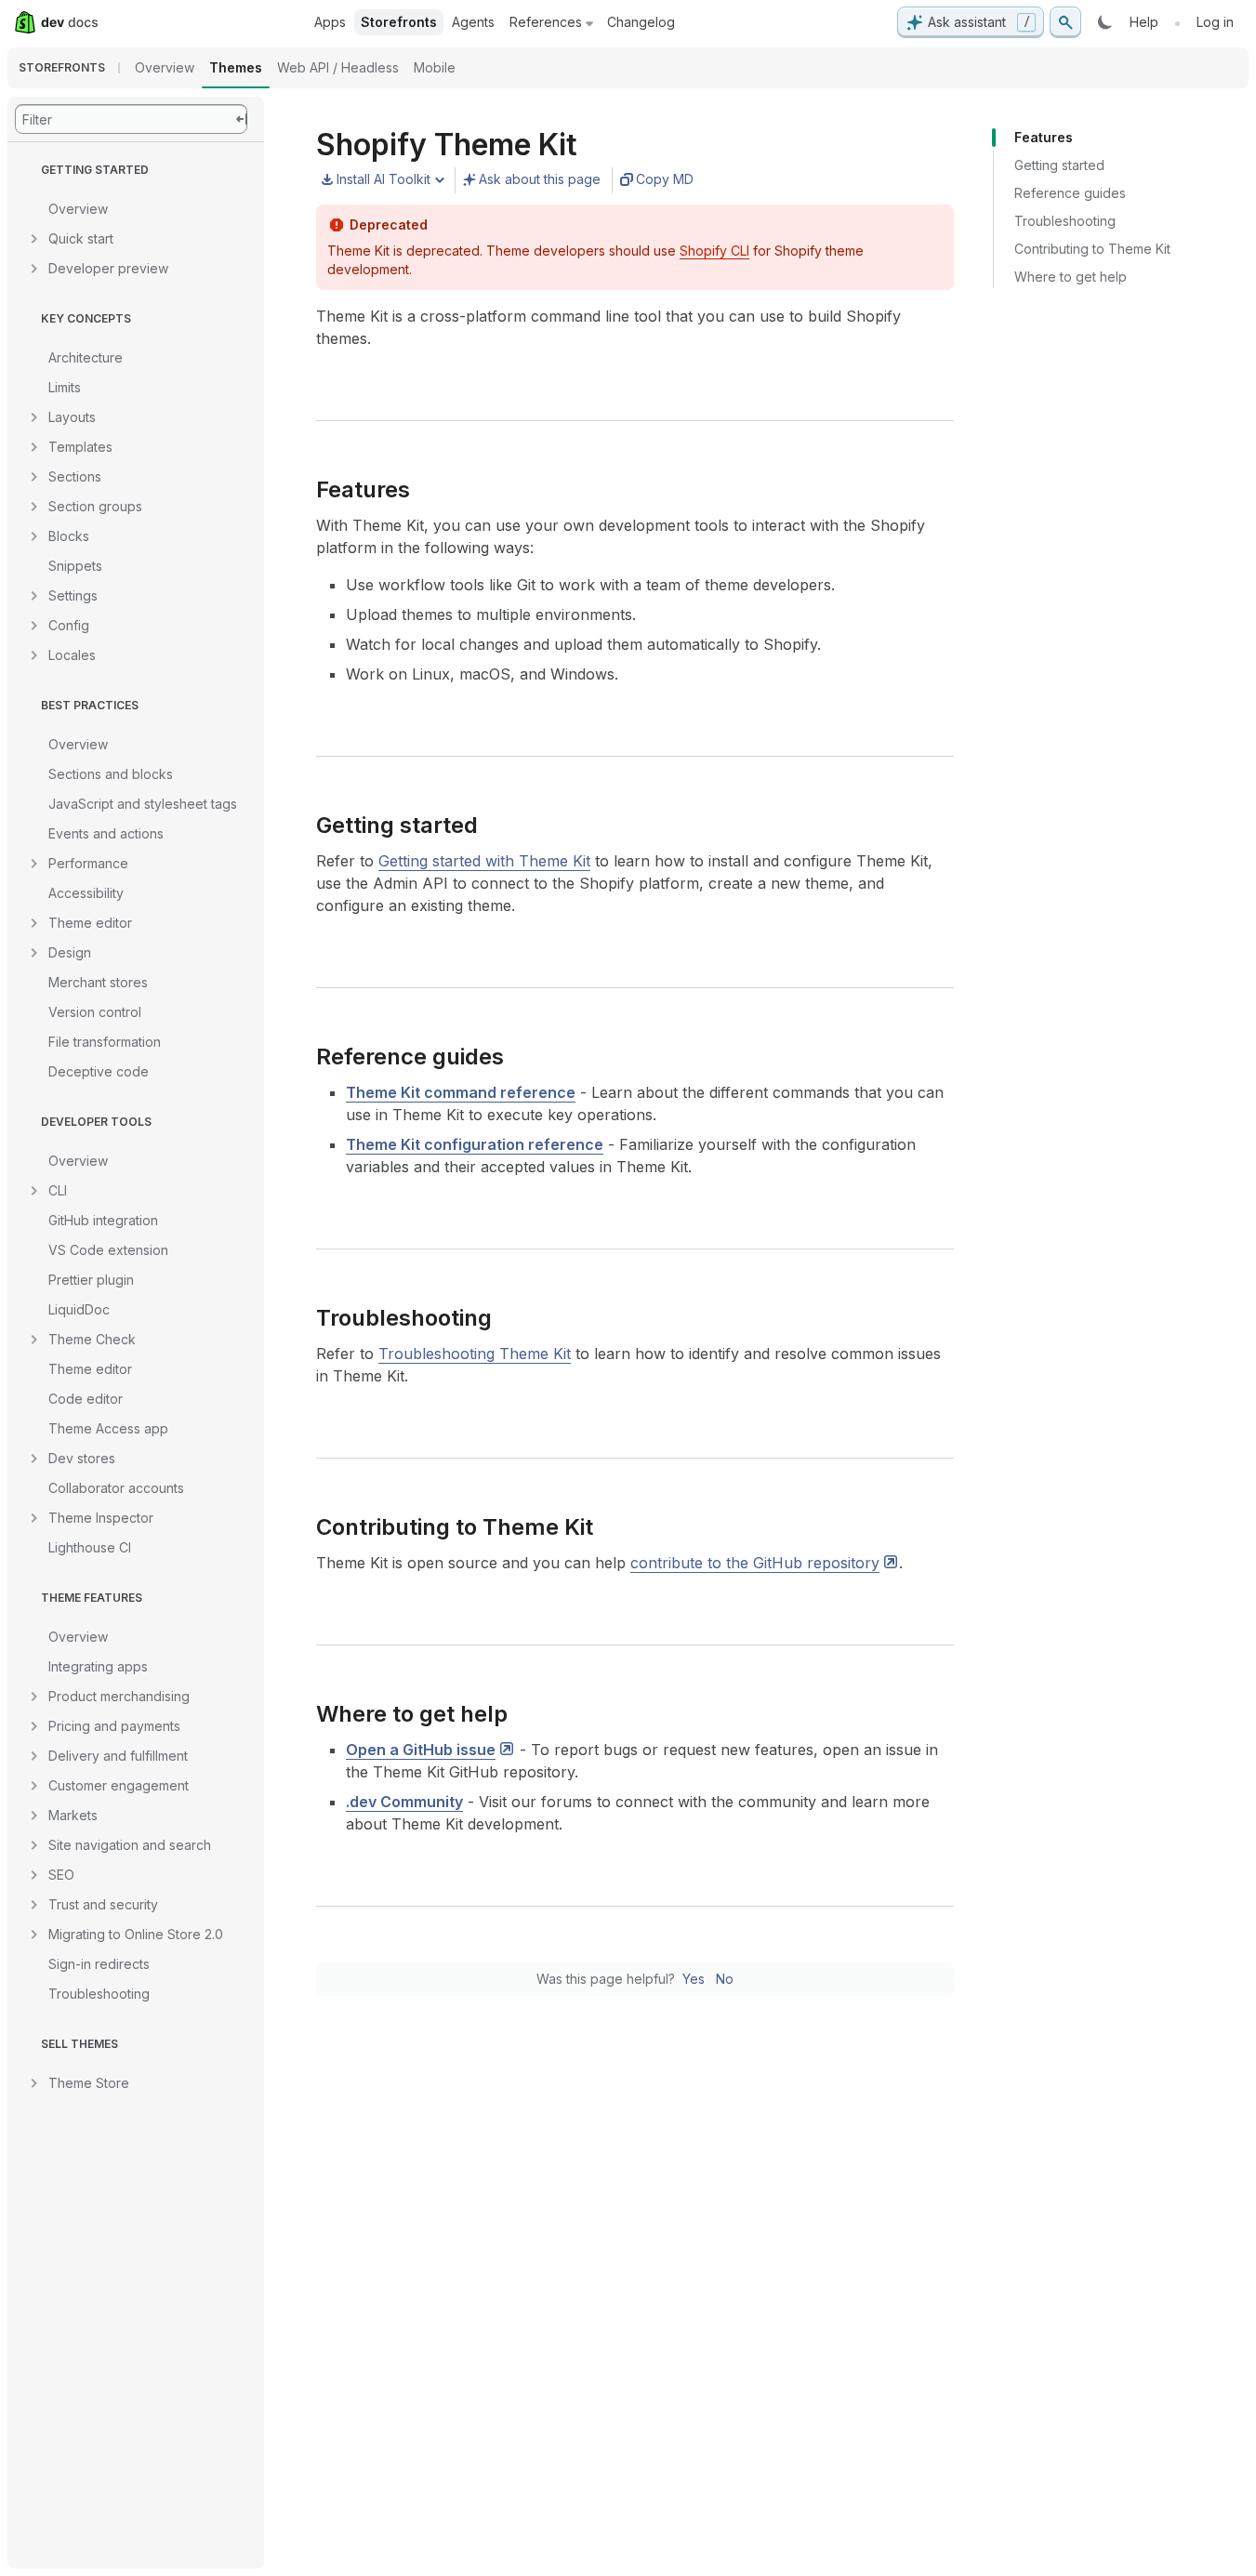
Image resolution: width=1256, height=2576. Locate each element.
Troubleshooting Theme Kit (475, 1354)
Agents (473, 22)
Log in (1215, 22)
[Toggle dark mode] (1105, 22)
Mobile (435, 67)
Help (1144, 22)
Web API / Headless (338, 67)
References (546, 22)
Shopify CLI (714, 251)
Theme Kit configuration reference (475, 1144)
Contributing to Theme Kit (1092, 249)
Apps (330, 22)
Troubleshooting (1065, 221)
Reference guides (1070, 193)
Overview (165, 67)
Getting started (1059, 165)
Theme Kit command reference (461, 1092)
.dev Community (404, 1802)
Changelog (641, 22)
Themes (236, 67)
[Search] (1065, 22)
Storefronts (399, 22)
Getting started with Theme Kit (484, 861)
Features (1044, 137)
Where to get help (1071, 277)
